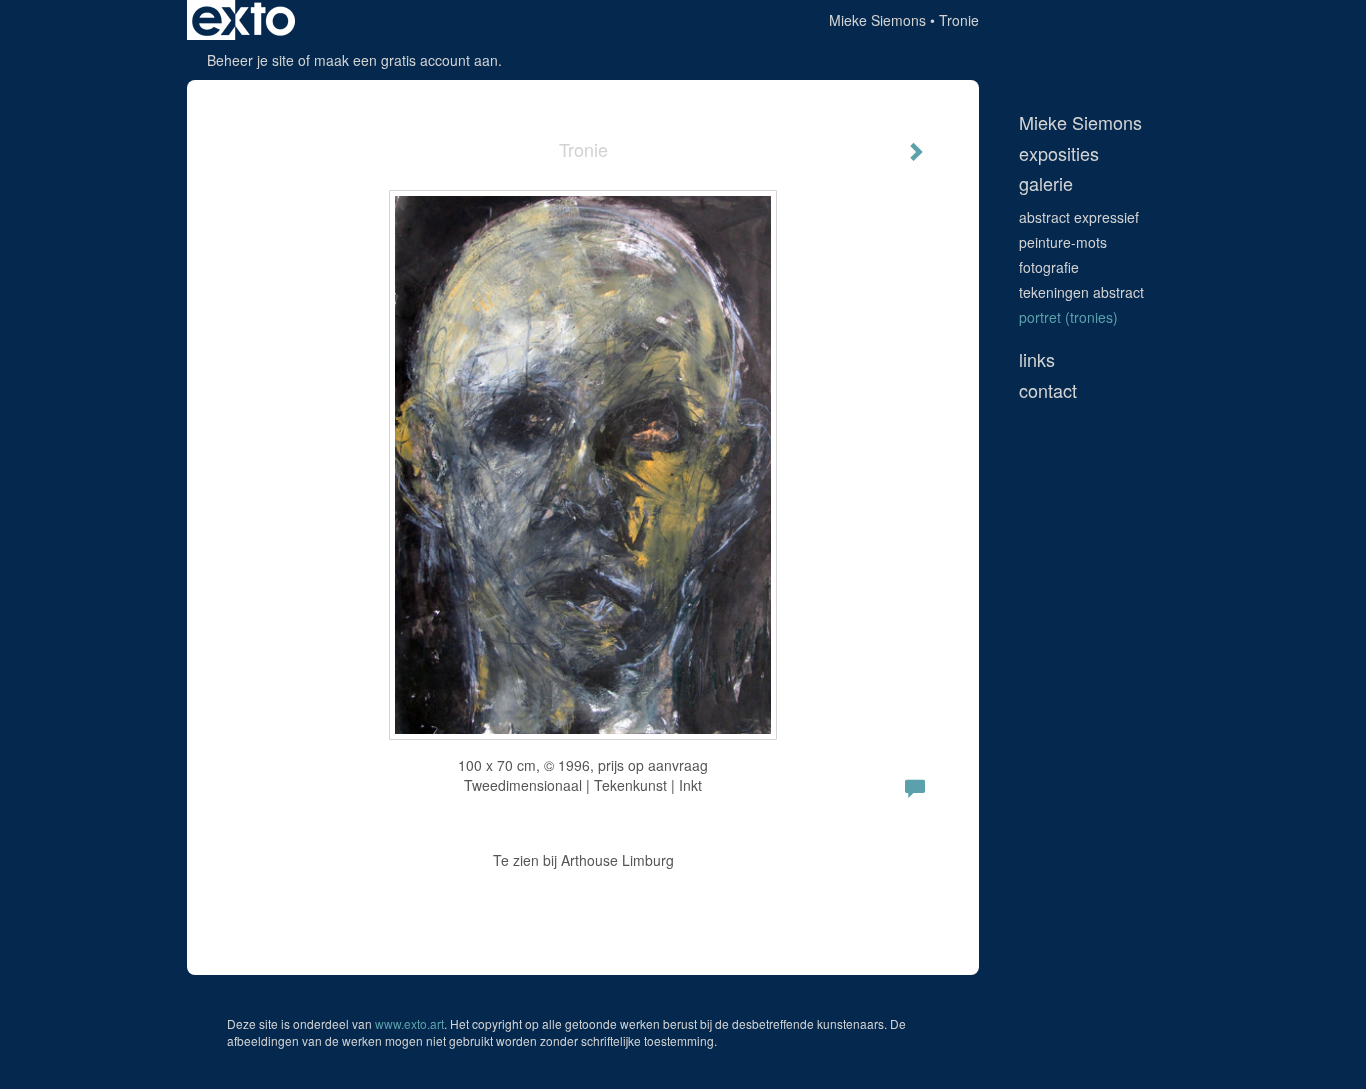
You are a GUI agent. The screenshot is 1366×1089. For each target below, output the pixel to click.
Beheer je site (250, 60)
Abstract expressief (1079, 217)
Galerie (1046, 183)
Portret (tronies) (1068, 317)
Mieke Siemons (877, 20)
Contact (1048, 390)
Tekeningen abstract (1081, 292)
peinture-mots (1063, 242)
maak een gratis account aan (406, 60)
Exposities (1059, 153)
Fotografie (1049, 267)
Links (1037, 359)
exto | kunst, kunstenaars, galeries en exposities (243, 20)
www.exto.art (409, 1023)
